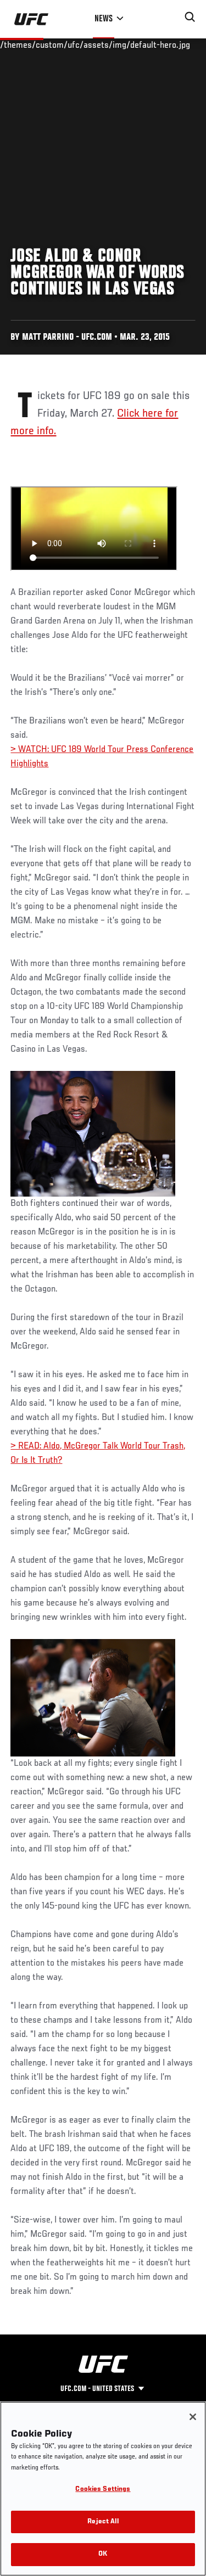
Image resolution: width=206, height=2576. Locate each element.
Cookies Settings (103, 2490)
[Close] (193, 2417)
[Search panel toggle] (190, 17)
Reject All (103, 2522)
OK (103, 2554)
